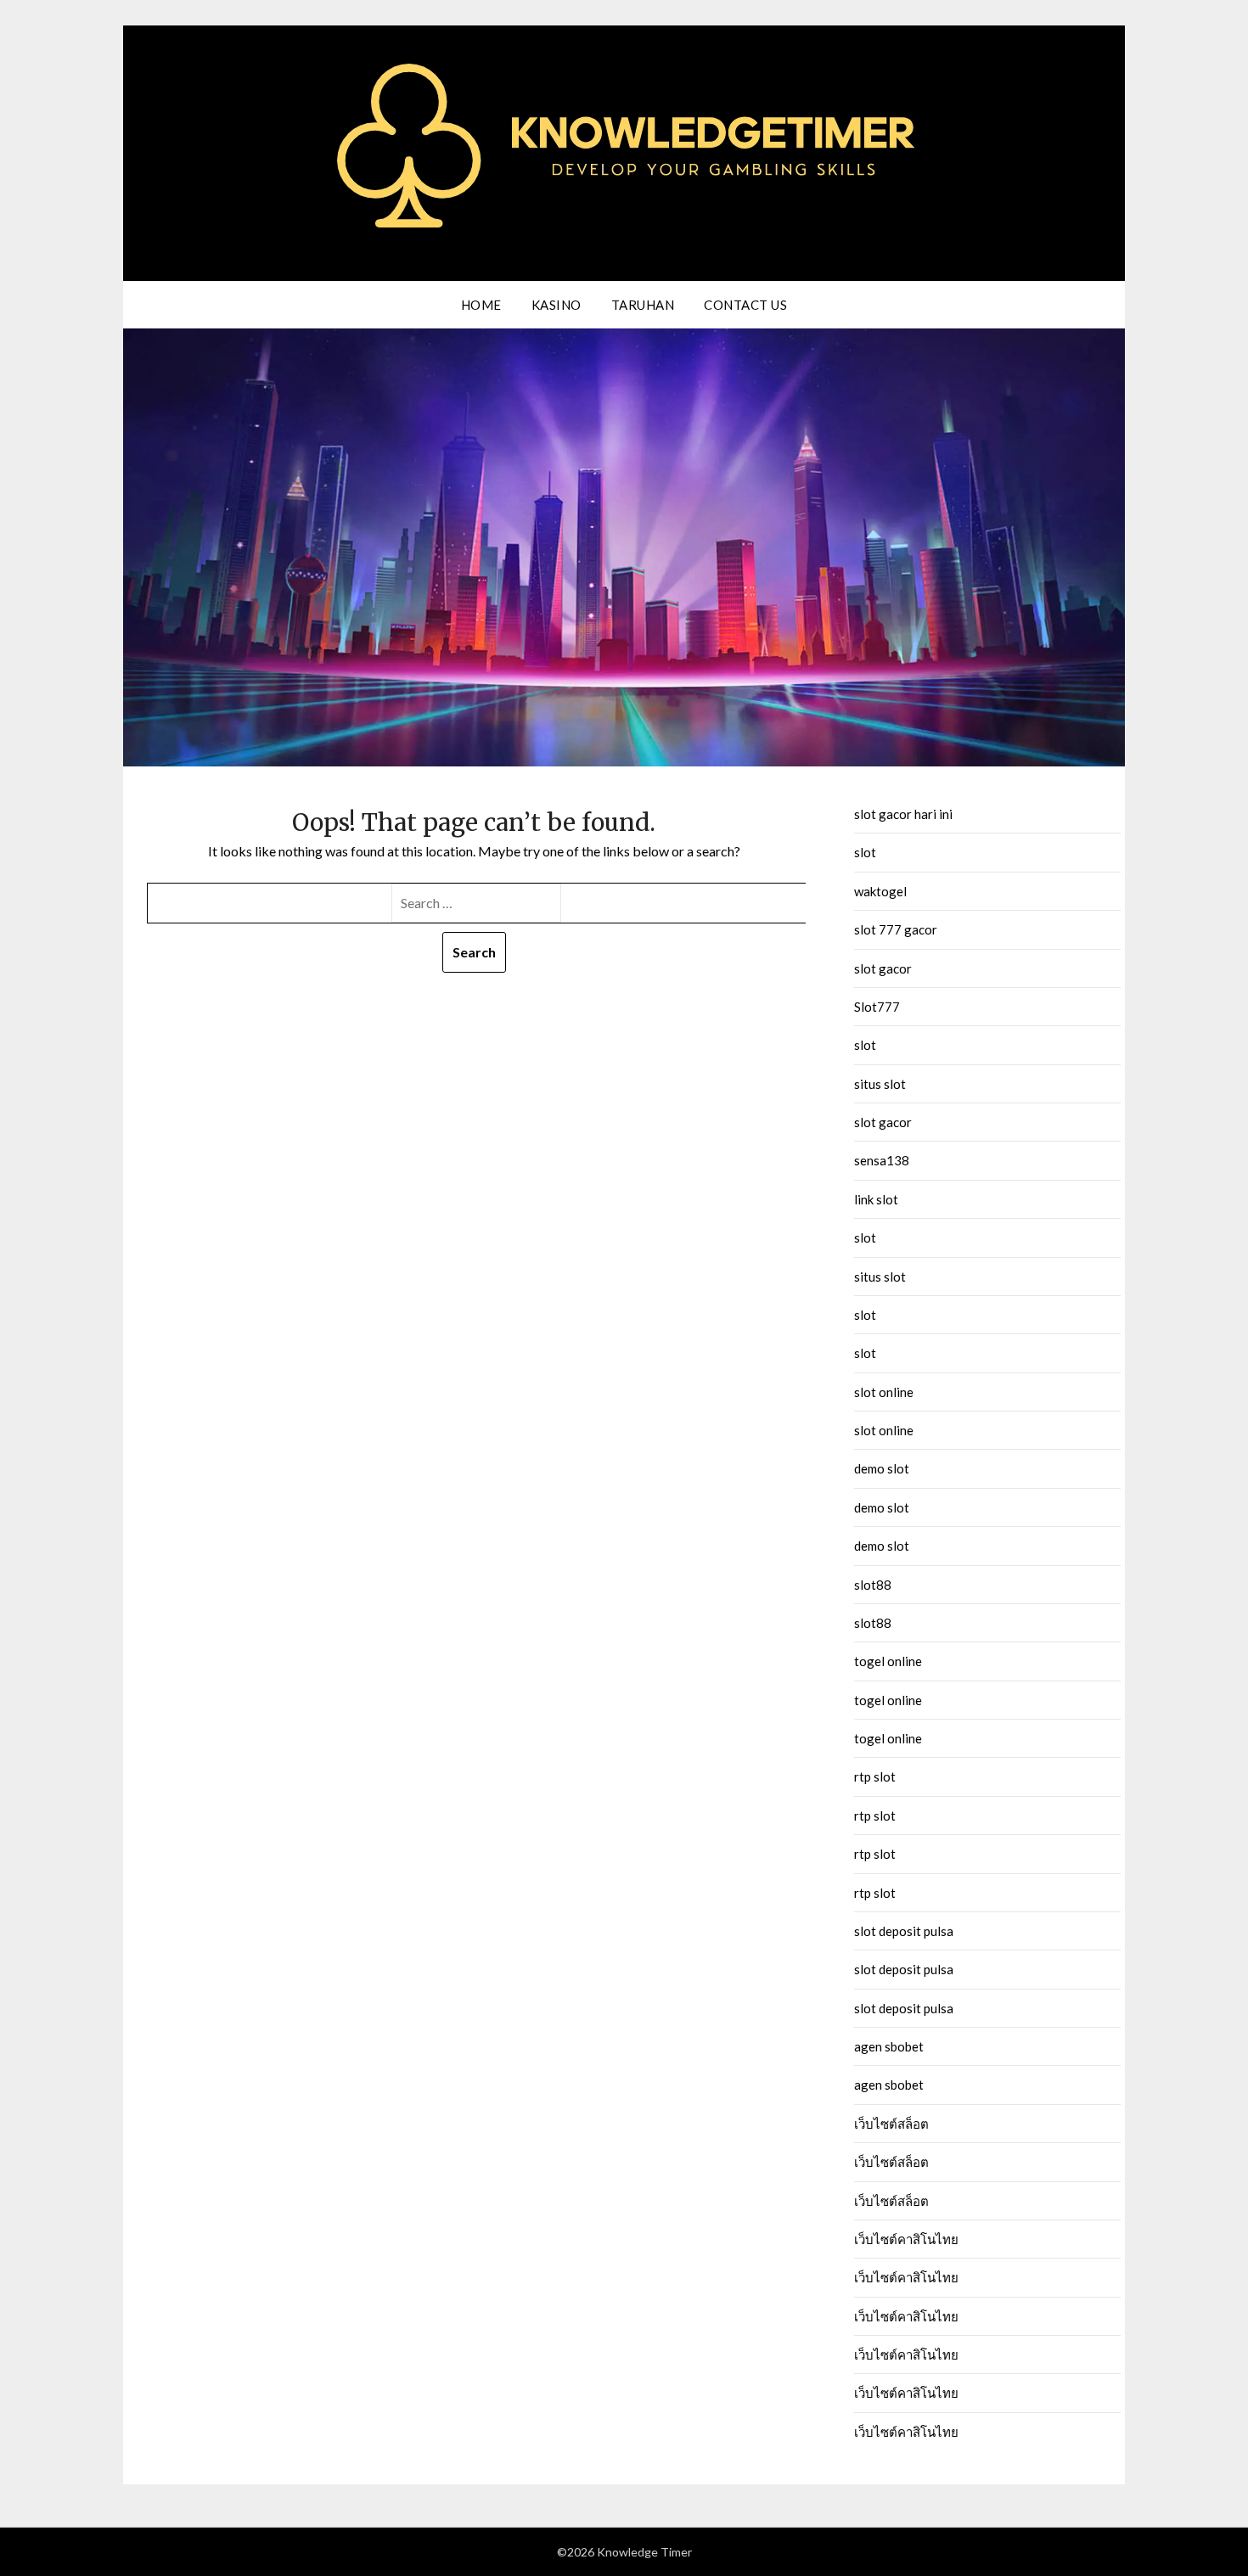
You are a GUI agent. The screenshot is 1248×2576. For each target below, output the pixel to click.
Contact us (745, 305)
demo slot (882, 1468)
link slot (876, 1199)
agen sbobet (889, 2046)
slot (865, 852)
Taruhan (643, 305)
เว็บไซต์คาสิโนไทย (906, 2239)
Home (481, 305)
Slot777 (877, 1007)
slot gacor (883, 968)
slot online (884, 1392)
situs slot (880, 1084)
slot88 (873, 1585)
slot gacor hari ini (903, 814)
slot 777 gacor (896, 929)
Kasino (557, 305)
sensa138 (882, 1160)
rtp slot (875, 1776)
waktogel (880, 891)
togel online (888, 1661)
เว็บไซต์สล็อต (891, 2124)
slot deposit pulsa (904, 1931)
